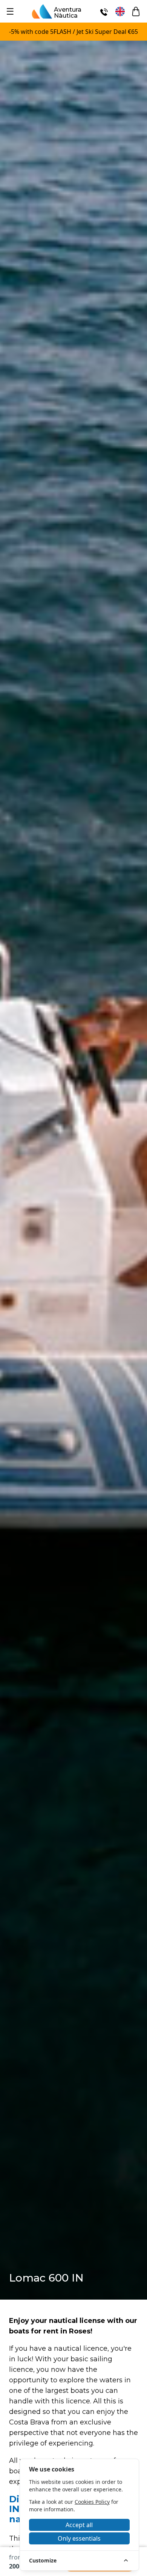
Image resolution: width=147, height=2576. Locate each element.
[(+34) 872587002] (104, 11)
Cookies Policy (92, 2502)
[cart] (136, 11)
